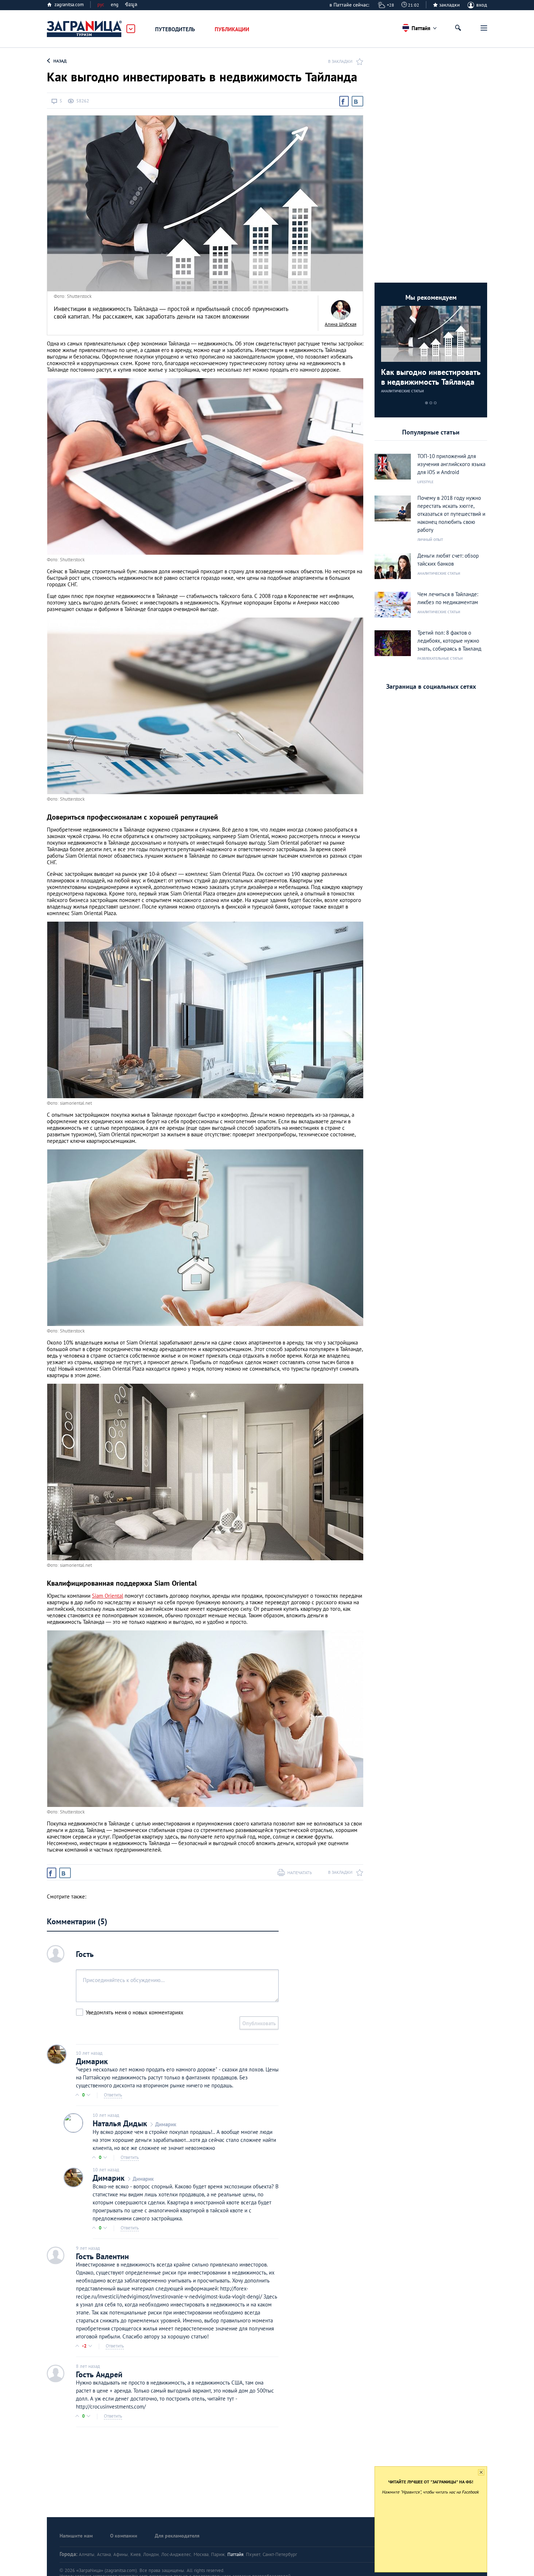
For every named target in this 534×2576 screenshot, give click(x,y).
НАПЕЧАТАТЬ (300, 1873)
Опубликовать (259, 2023)
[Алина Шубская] (341, 310)
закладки (450, 5)
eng (115, 5)
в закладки (340, 61)
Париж (218, 2554)
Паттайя (235, 2554)
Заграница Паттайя (85, 29)
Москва (201, 2554)
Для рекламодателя (177, 2536)
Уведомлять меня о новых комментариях (135, 2012)
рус (101, 5)
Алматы (87, 2554)
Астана (104, 2554)
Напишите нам (76, 2536)
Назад (60, 61)
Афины (121, 2554)
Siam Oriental (108, 1596)
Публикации (232, 29)
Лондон (151, 2554)
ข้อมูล (131, 5)
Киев (135, 2554)
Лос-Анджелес (176, 2554)
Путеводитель (175, 29)
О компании (124, 2536)
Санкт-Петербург (280, 2554)
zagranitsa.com (69, 5)
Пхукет (253, 2554)
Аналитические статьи (402, 391)
